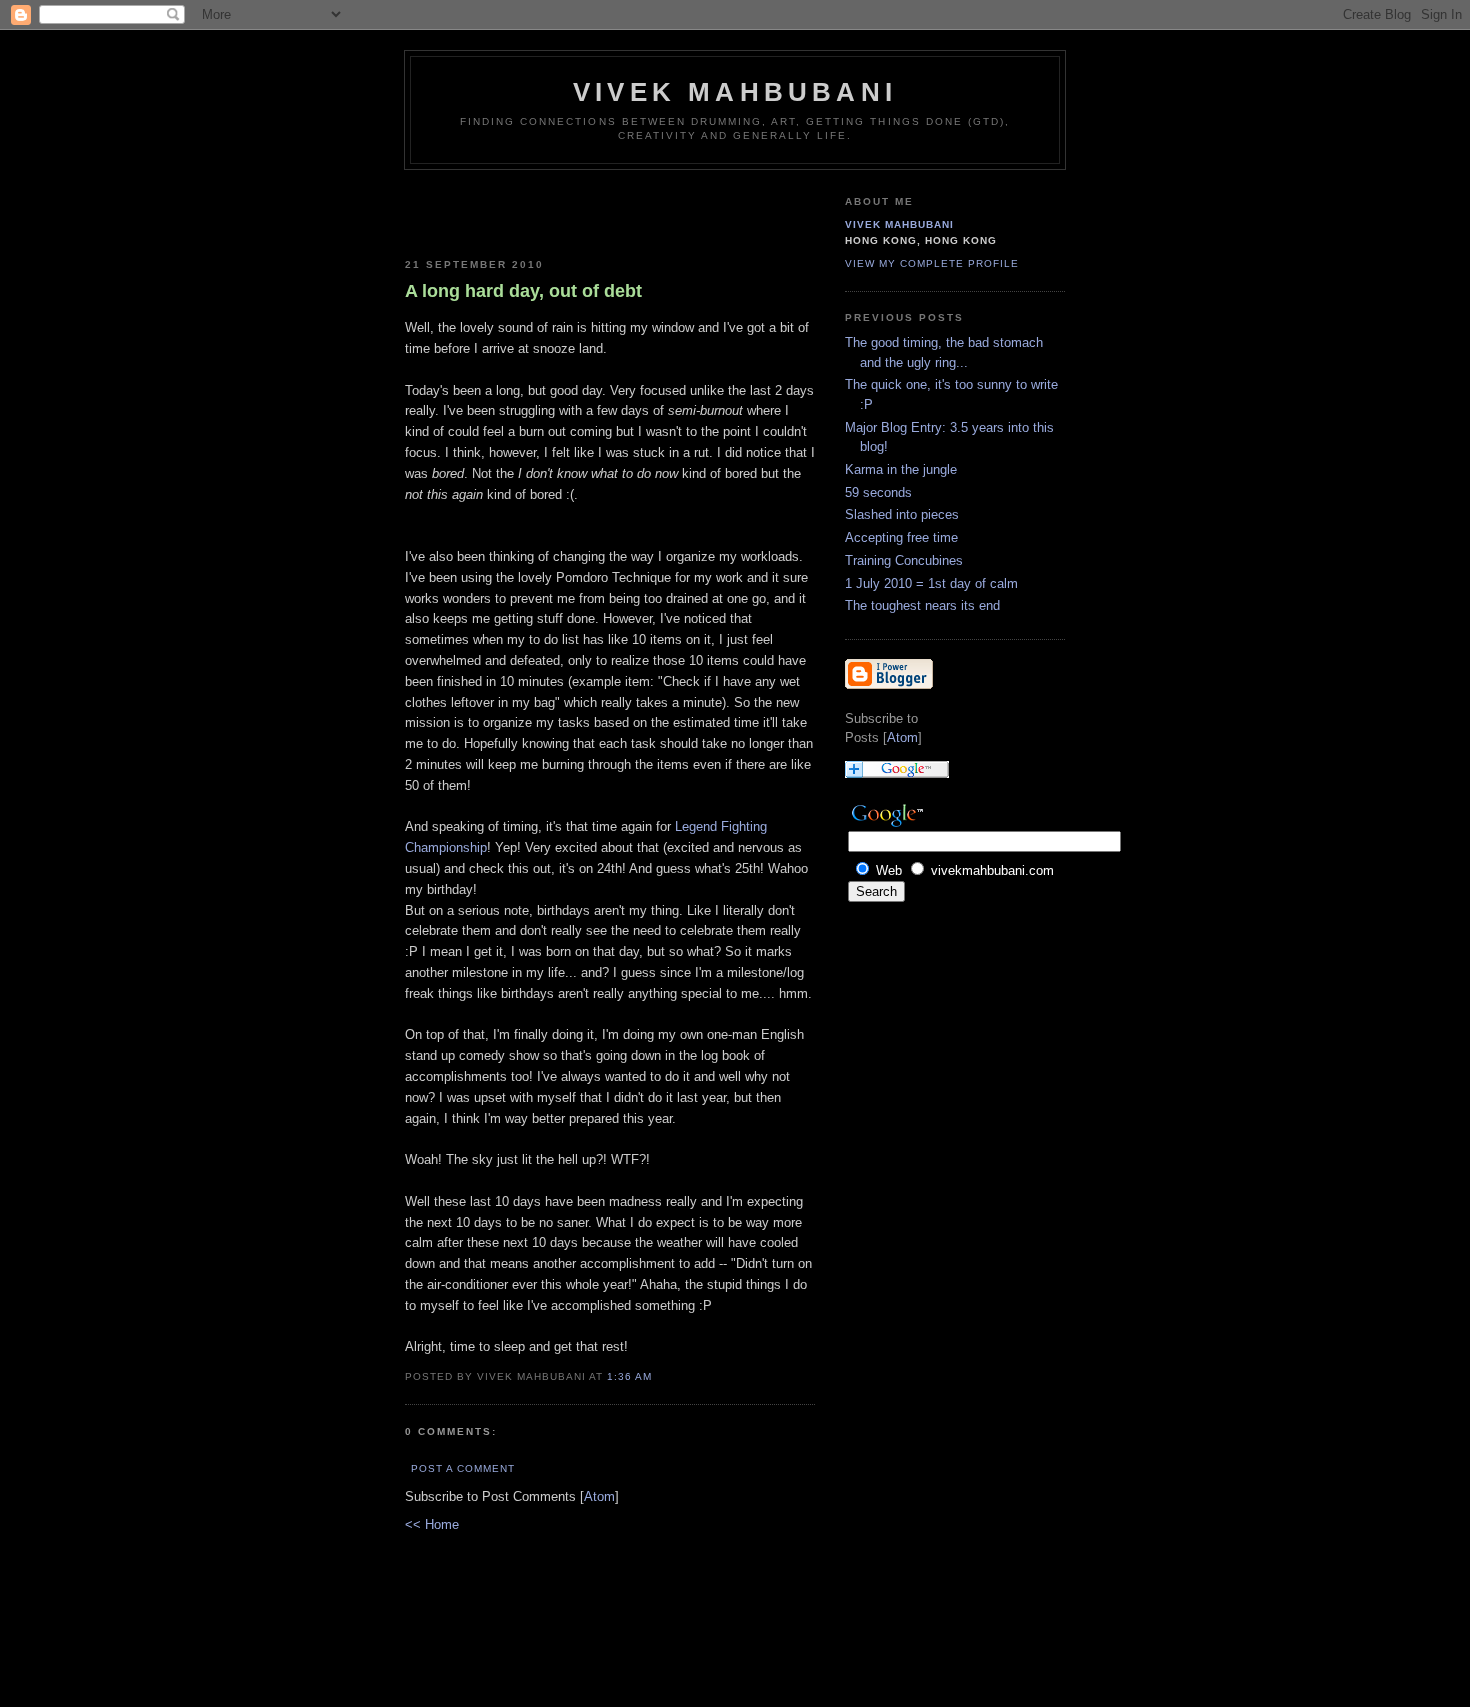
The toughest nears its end (922, 605)
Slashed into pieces (902, 514)
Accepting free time (901, 537)
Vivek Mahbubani (735, 92)
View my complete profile (932, 263)
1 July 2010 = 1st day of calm (931, 583)
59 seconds (878, 492)
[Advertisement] (522, 210)
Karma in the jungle (901, 469)
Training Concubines (904, 560)
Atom (599, 1496)
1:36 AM (629, 1376)
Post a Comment (463, 1468)
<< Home (432, 1524)
